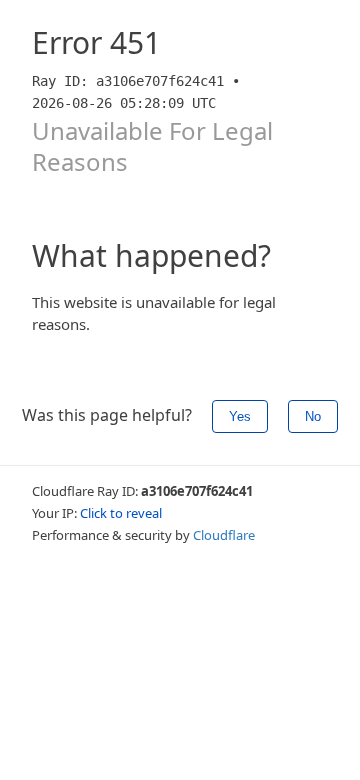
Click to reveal (121, 513)
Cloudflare (224, 535)
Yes (240, 416)
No (313, 416)
